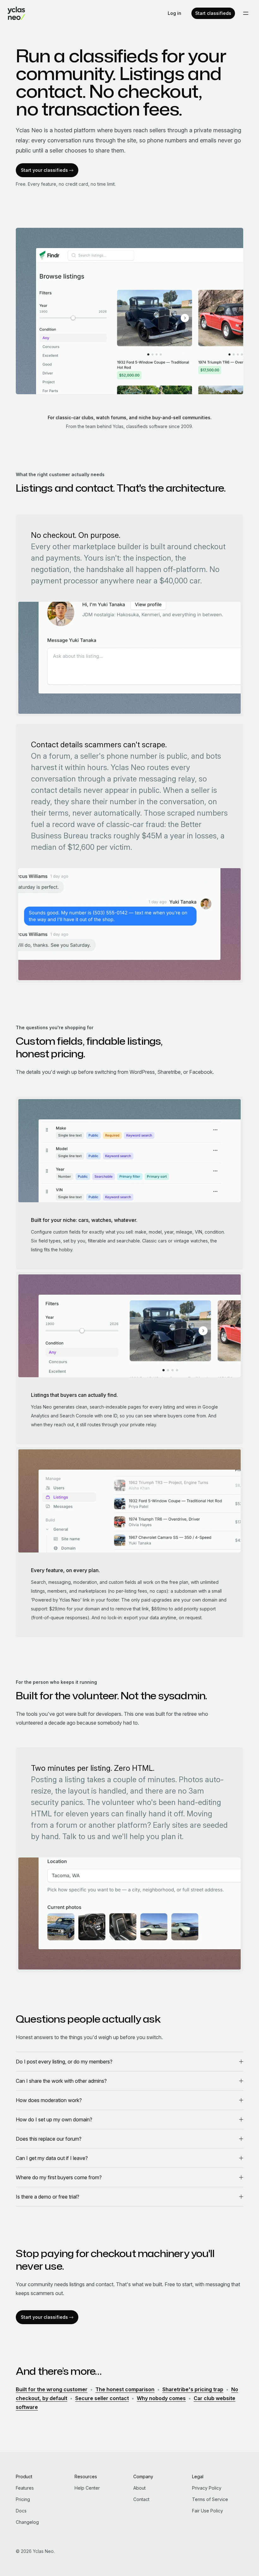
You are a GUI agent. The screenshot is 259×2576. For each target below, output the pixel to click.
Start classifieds (213, 13)
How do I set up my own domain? (54, 2119)
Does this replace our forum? (49, 2139)
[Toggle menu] (246, 13)
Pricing (23, 2499)
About (139, 2488)
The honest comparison (125, 2389)
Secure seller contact (102, 2398)
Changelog (27, 2522)
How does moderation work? (49, 2100)
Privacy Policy (207, 2488)
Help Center (87, 2488)
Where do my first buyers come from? (59, 2177)
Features (25, 2488)
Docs (21, 2511)
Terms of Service (210, 2499)
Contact (141, 2499)
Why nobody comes (161, 2398)
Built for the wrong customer (52, 2389)
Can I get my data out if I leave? (52, 2158)
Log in (175, 13)
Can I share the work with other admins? (61, 2081)
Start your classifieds (44, 170)
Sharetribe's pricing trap (193, 2389)
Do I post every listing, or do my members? (64, 2062)
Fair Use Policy (208, 2511)
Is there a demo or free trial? (48, 2197)
